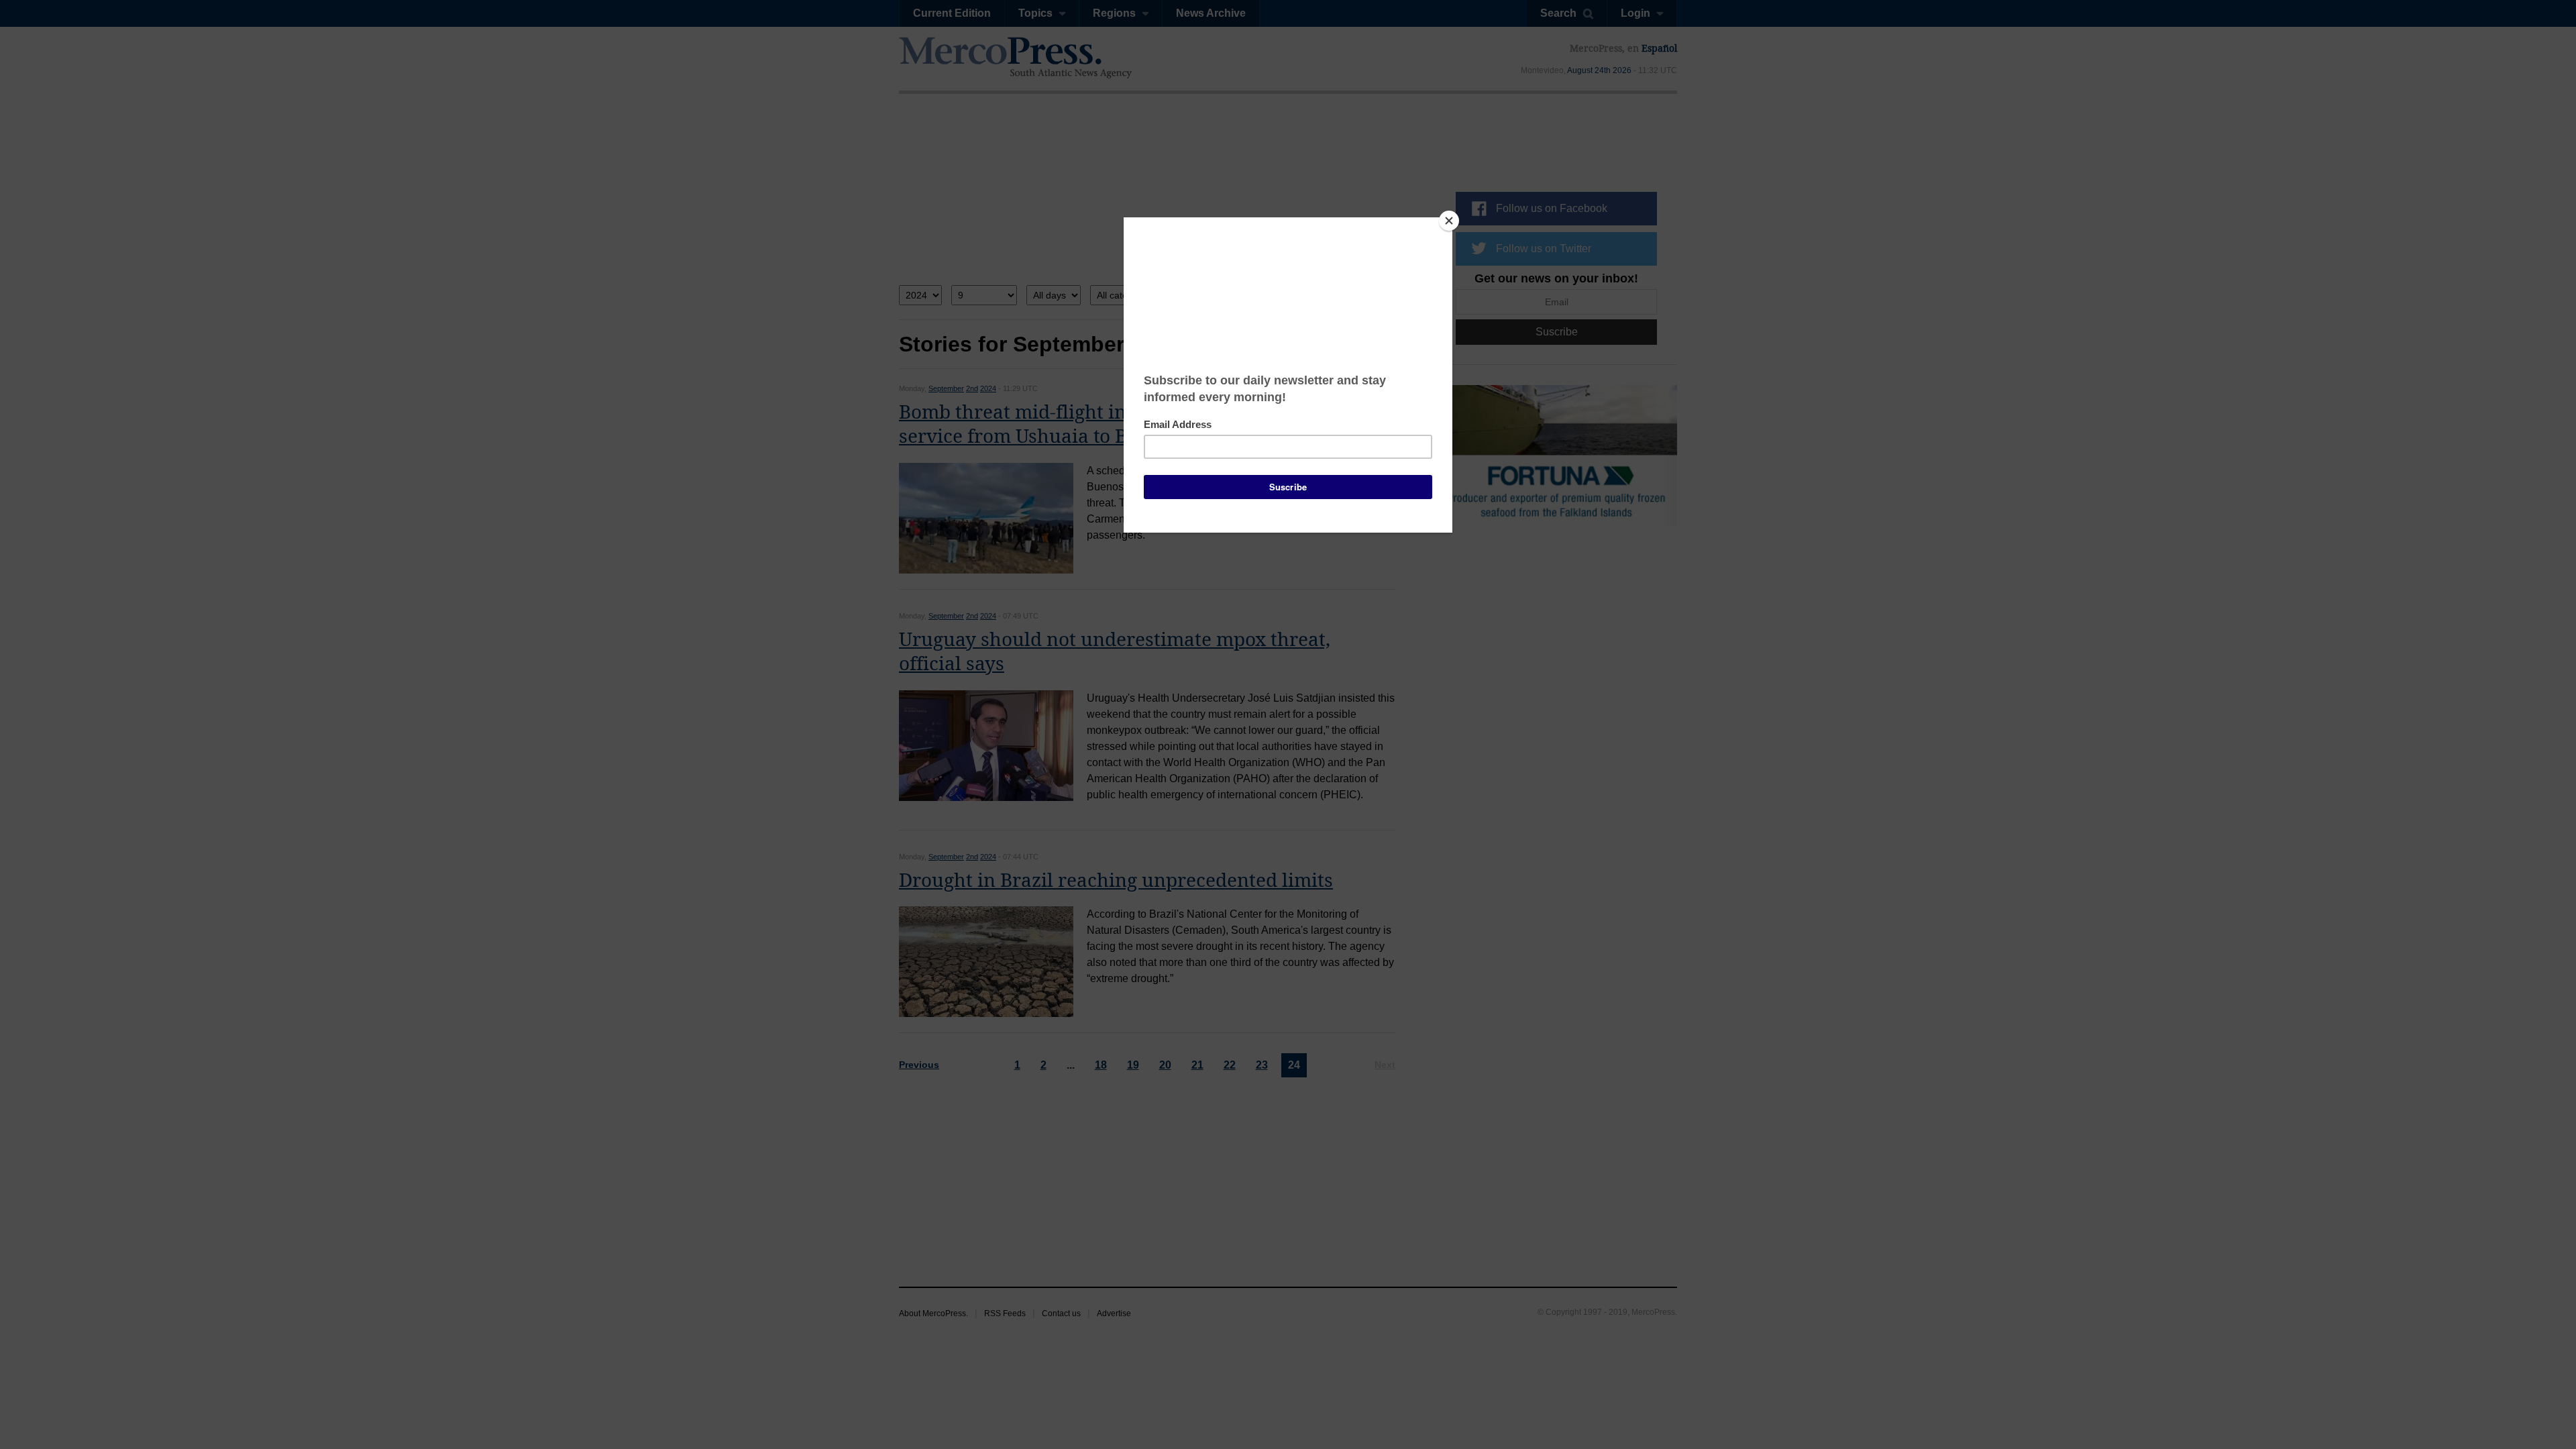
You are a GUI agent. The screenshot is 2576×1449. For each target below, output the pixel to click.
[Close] (1449, 221)
